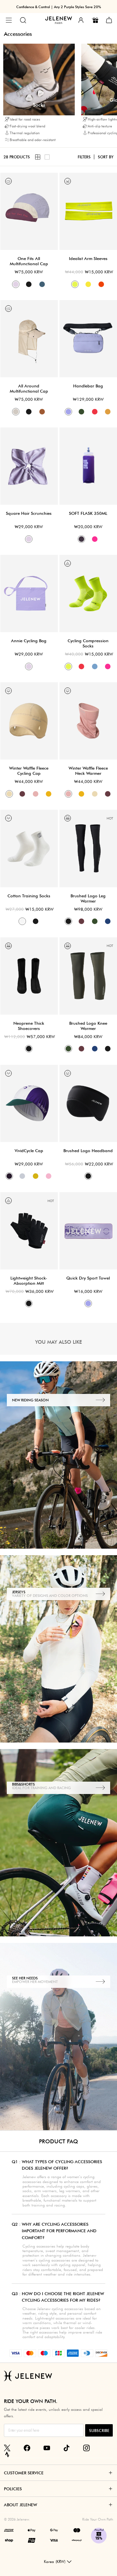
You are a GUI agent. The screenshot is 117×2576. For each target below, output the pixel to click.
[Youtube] (47, 2448)
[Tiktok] (67, 2448)
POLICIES (13, 2489)
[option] (39, 94)
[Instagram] (86, 2448)
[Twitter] (7, 2448)
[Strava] (7, 2454)
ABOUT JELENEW (20, 2505)
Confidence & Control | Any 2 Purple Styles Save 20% (59, 7)
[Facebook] (27, 2448)
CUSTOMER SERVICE (24, 2473)
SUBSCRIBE (99, 2431)
